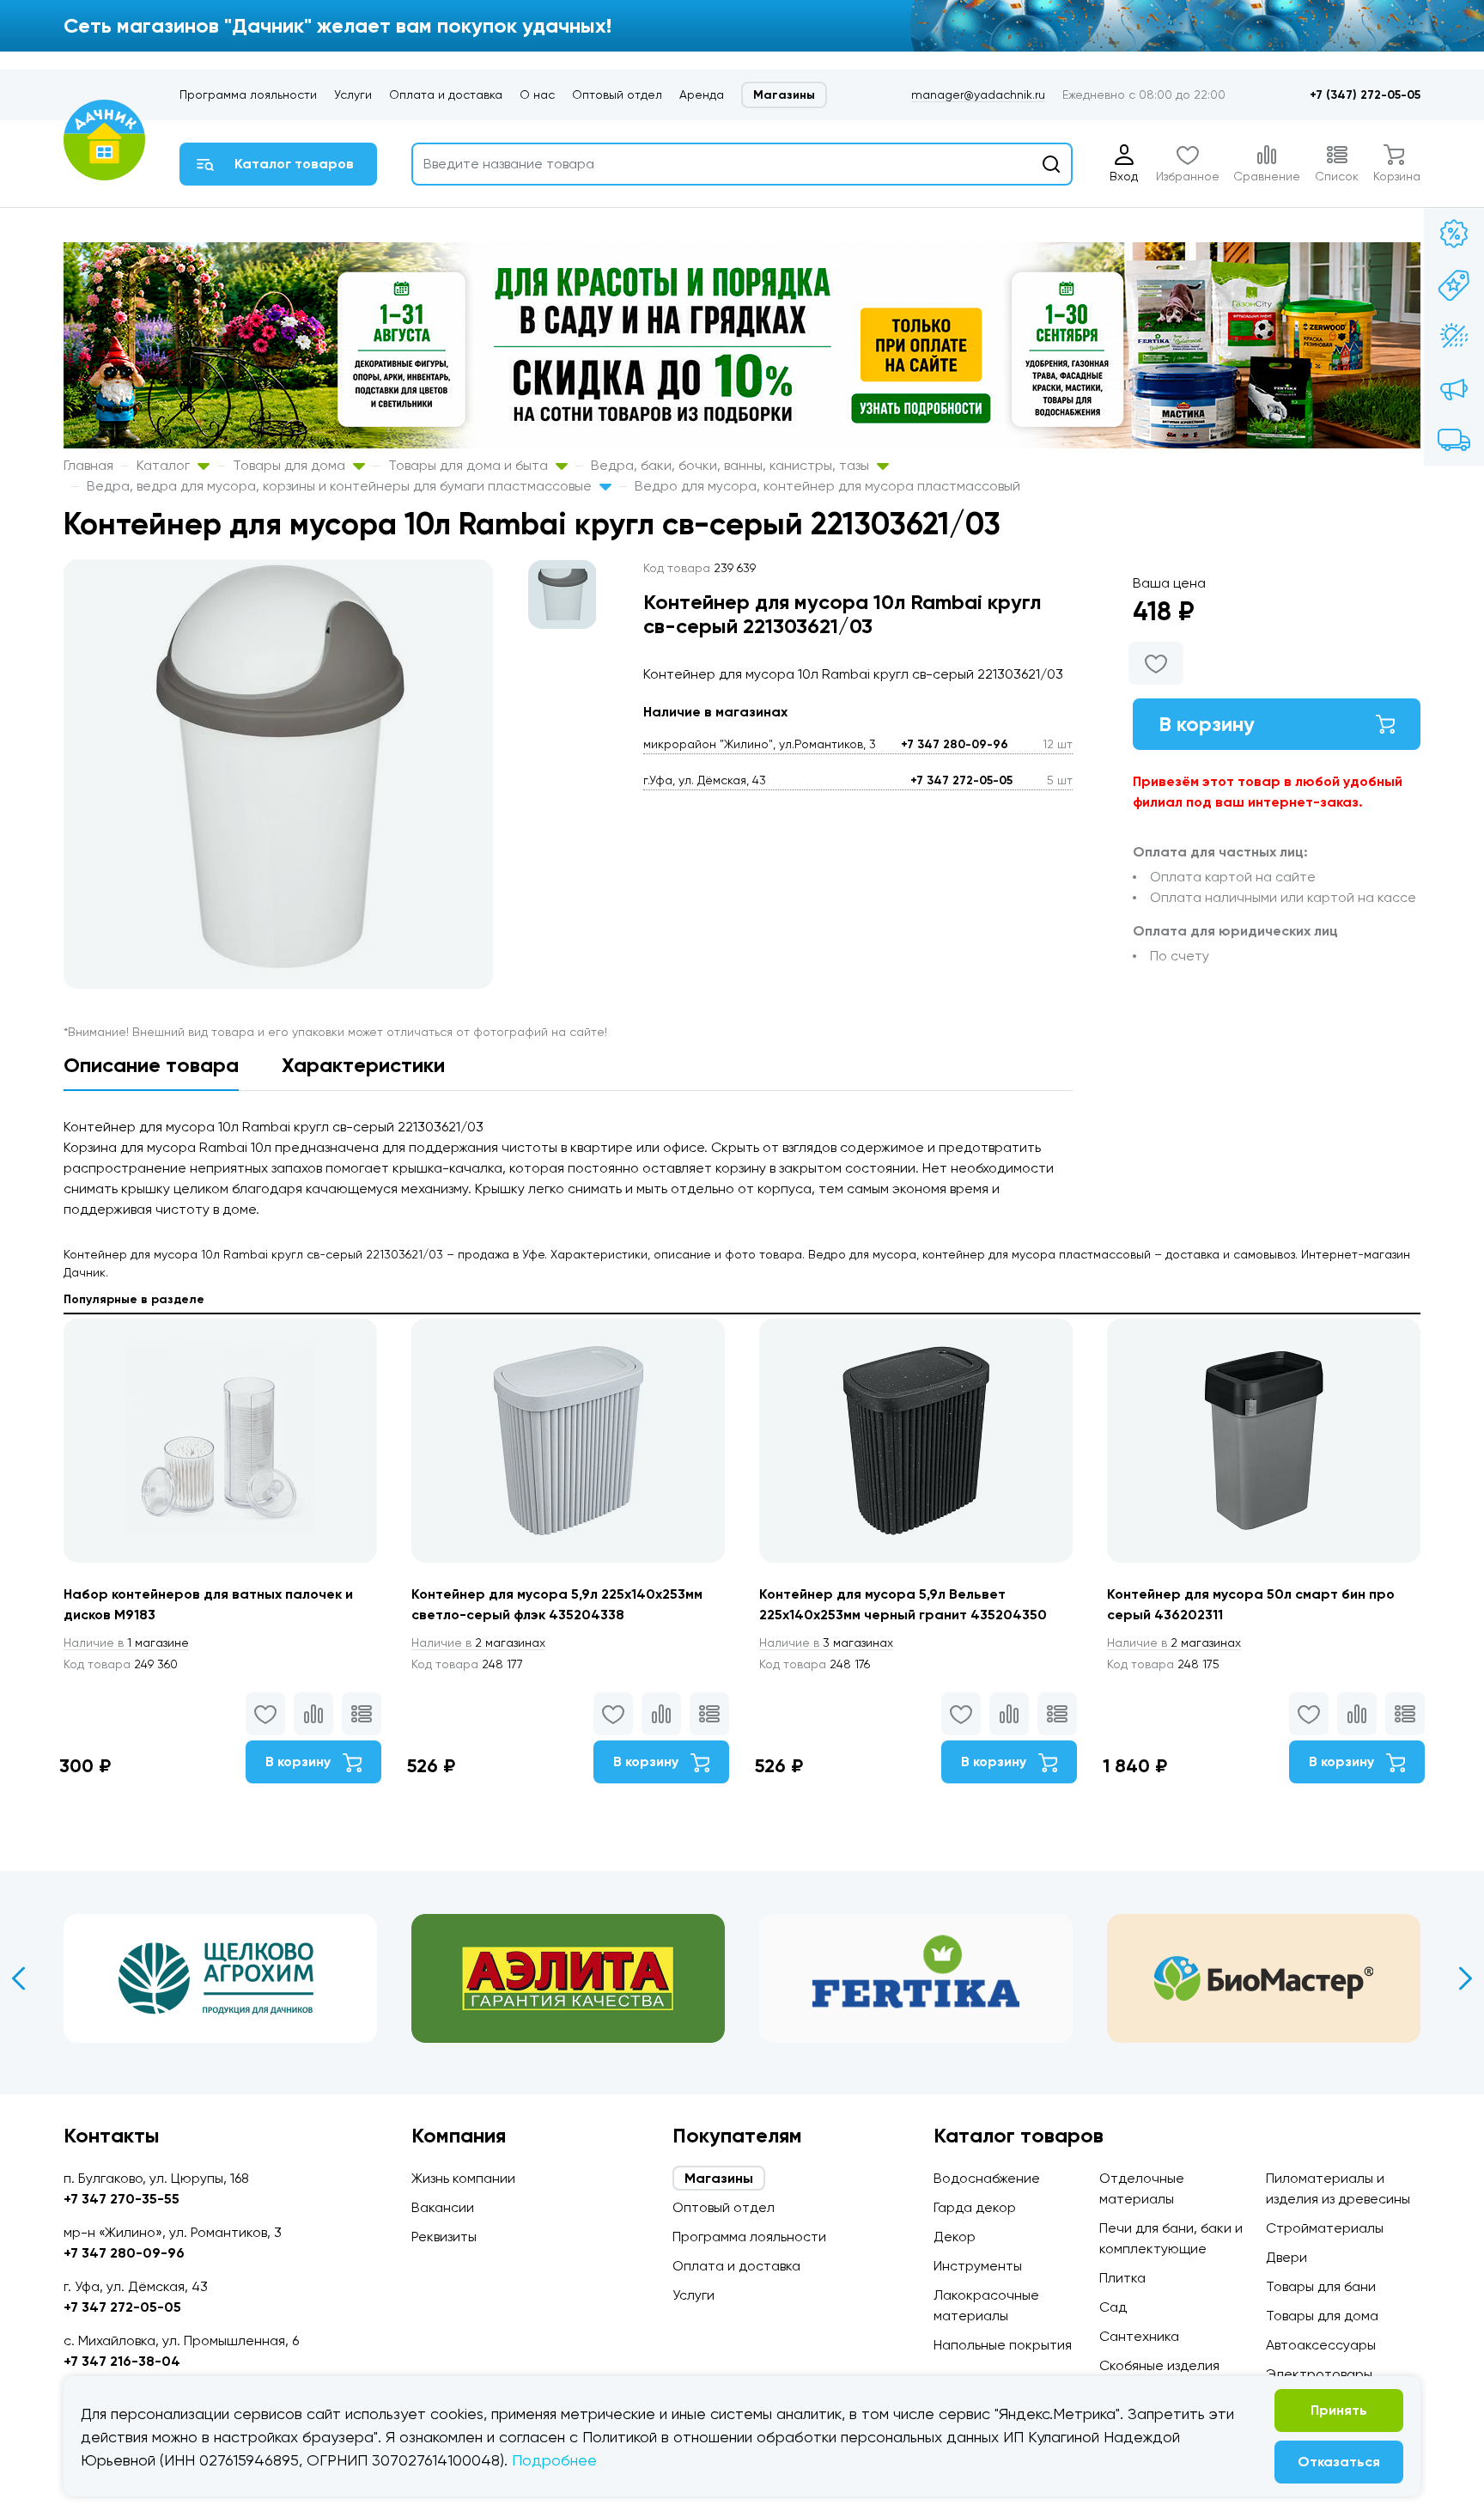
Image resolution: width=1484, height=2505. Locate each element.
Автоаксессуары (1321, 2345)
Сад (1113, 2307)
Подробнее (554, 2460)
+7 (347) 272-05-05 (1365, 95)
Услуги (353, 94)
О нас (537, 94)
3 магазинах (826, 1643)
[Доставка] (1454, 440)
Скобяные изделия (1159, 2365)
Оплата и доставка (446, 94)
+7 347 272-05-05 (961, 780)
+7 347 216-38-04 (122, 2361)
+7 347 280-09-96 (955, 744)
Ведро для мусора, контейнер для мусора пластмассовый (827, 486)
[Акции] (1454, 234)
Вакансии (443, 2207)
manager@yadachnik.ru (978, 94)
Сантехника (1139, 2336)
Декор (955, 2237)
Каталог (165, 465)
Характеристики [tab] (363, 1065)
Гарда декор (975, 2207)
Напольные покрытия (1003, 2345)
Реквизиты (444, 2237)
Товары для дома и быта (470, 465)
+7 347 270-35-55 (122, 2199)
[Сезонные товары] (1454, 337)
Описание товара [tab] (151, 1065)
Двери (1286, 2257)
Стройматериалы (1325, 2228)
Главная (88, 465)
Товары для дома (291, 465)
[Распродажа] (1454, 388)
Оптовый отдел (617, 94)
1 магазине (126, 1643)
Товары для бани (1321, 2286)
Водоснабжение (987, 2178)
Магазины (784, 95)
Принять (1339, 2410)
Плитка (1122, 2278)
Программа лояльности (248, 94)
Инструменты (978, 2266)
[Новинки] (1454, 285)
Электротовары (1319, 2374)
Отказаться (1339, 2462)
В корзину (1207, 724)
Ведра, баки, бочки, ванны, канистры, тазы (732, 465)
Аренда (702, 94)
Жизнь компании (463, 2178)
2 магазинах (478, 1643)
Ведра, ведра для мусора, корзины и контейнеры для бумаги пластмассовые (341, 486)
